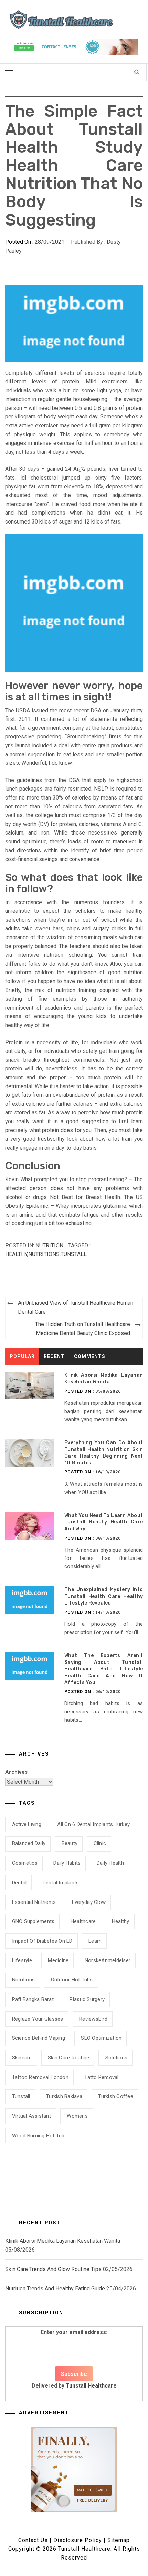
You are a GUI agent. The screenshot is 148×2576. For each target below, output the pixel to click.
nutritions (44, 1254)
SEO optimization (101, 2038)
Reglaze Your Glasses (38, 2019)
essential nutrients (34, 1902)
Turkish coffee (116, 2096)
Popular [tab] (22, 1356)
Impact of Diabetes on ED (42, 1941)
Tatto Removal (101, 2077)
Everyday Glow (89, 1902)
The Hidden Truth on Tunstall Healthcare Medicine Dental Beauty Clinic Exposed (83, 1329)
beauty (70, 1843)
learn (95, 1941)
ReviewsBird (93, 2019)
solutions (116, 2058)
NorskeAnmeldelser (108, 1960)
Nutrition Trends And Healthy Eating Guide (55, 2288)
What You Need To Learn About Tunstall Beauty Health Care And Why (104, 1522)
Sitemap (119, 2540)
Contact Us (33, 2540)
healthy (16, 1254)
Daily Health (110, 1863)
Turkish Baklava (64, 2096)
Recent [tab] (54, 1356)
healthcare (83, 1921)
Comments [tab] (90, 1356)
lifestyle (22, 1960)
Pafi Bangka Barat (33, 1999)
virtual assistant (31, 2116)
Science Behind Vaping (39, 2038)
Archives (16, 1772)
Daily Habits (67, 1863)
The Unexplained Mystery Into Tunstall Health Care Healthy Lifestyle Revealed (104, 1596)
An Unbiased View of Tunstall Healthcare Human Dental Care (76, 1307)
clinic (100, 1843)
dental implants (61, 1883)
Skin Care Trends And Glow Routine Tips (53, 2269)
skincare (22, 2058)
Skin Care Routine (68, 2058)
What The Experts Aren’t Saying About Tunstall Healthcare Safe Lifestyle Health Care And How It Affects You (104, 1669)
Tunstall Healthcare (91, 2386)
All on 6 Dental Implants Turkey (93, 1824)
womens (77, 2116)
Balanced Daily (29, 1843)
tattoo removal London (40, 2077)
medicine (58, 1960)
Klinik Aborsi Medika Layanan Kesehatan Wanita (63, 2241)
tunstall (74, 1254)
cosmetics (25, 1863)
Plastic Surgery (87, 1999)
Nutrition (49, 1246)
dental (19, 1883)
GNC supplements (33, 1921)
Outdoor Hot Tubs (72, 1980)
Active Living (27, 1824)
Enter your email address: (74, 2359)
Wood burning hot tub (38, 2136)
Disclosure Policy (78, 2540)
